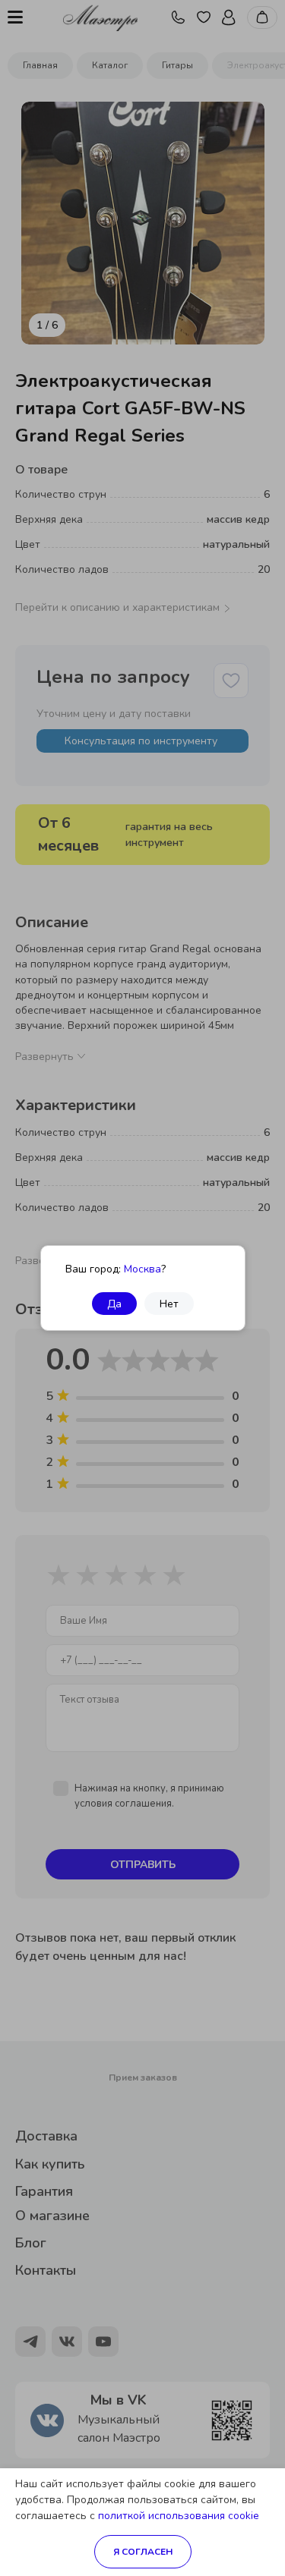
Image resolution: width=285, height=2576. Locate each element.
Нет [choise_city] (169, 1304)
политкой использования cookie (179, 2516)
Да (114, 1304)
